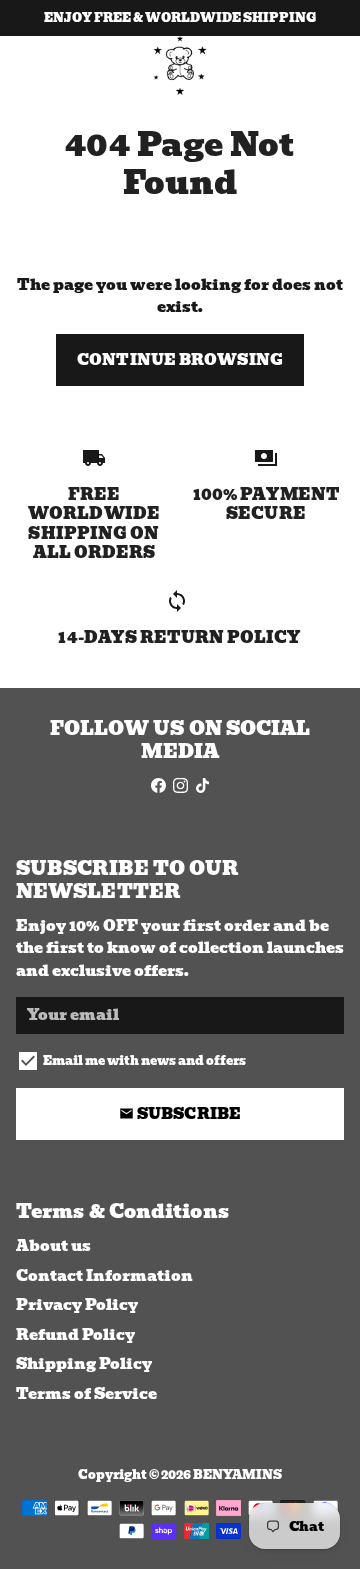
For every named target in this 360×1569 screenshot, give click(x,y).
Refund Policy (75, 1335)
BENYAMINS (237, 1474)
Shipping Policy (84, 1364)
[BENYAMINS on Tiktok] (202, 786)
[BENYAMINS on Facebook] (158, 786)
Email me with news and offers (144, 1061)
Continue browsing (180, 360)
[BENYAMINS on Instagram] (180, 786)
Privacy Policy (77, 1305)
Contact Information (104, 1276)
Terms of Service (86, 1394)
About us (53, 1246)
